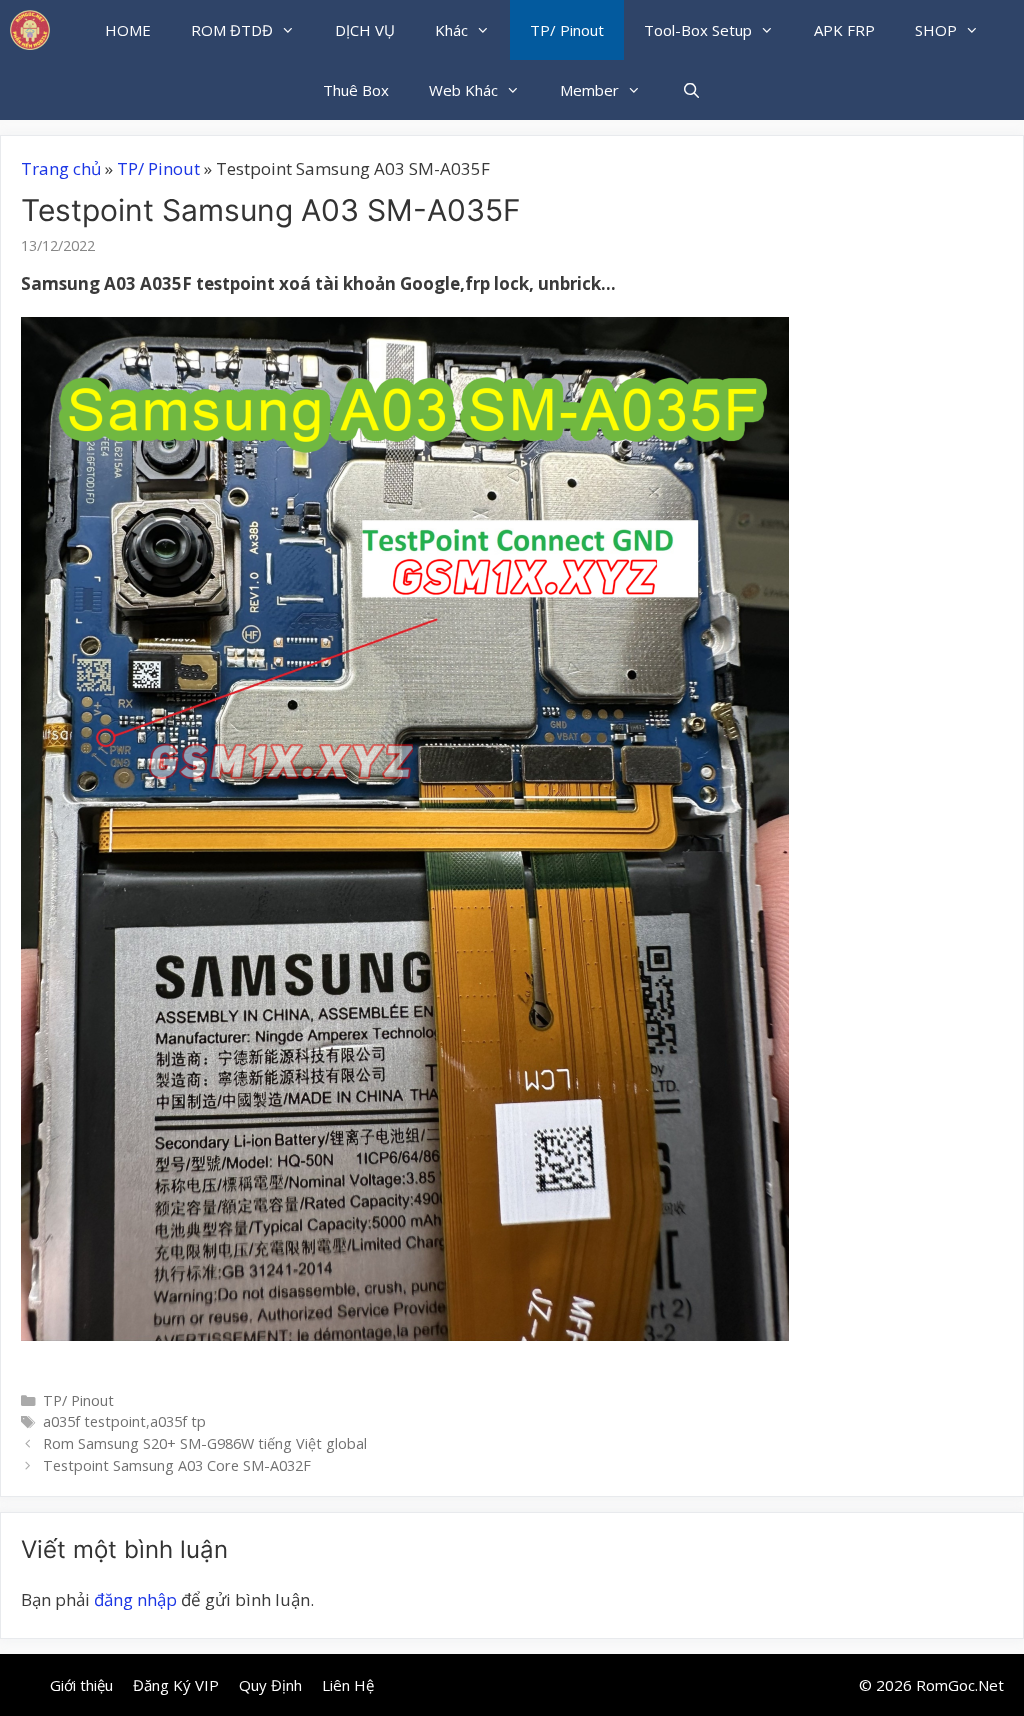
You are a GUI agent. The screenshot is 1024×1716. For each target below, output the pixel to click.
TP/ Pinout (567, 30)
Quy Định (270, 1685)
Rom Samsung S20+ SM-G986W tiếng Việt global (205, 1443)
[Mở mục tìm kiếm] (690, 90)
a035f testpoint (94, 1421)
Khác (451, 30)
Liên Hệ (348, 1685)
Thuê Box (356, 90)
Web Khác (463, 90)
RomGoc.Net (960, 1685)
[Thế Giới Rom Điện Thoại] (30, 30)
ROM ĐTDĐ (232, 30)
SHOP (936, 30)
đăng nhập (135, 1599)
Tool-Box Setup (698, 30)
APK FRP (844, 30)
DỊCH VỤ (365, 30)
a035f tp (178, 1421)
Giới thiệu (81, 1685)
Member (589, 90)
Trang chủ (61, 168)
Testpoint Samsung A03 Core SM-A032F (177, 1465)
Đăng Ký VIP (176, 1685)
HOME (128, 30)
